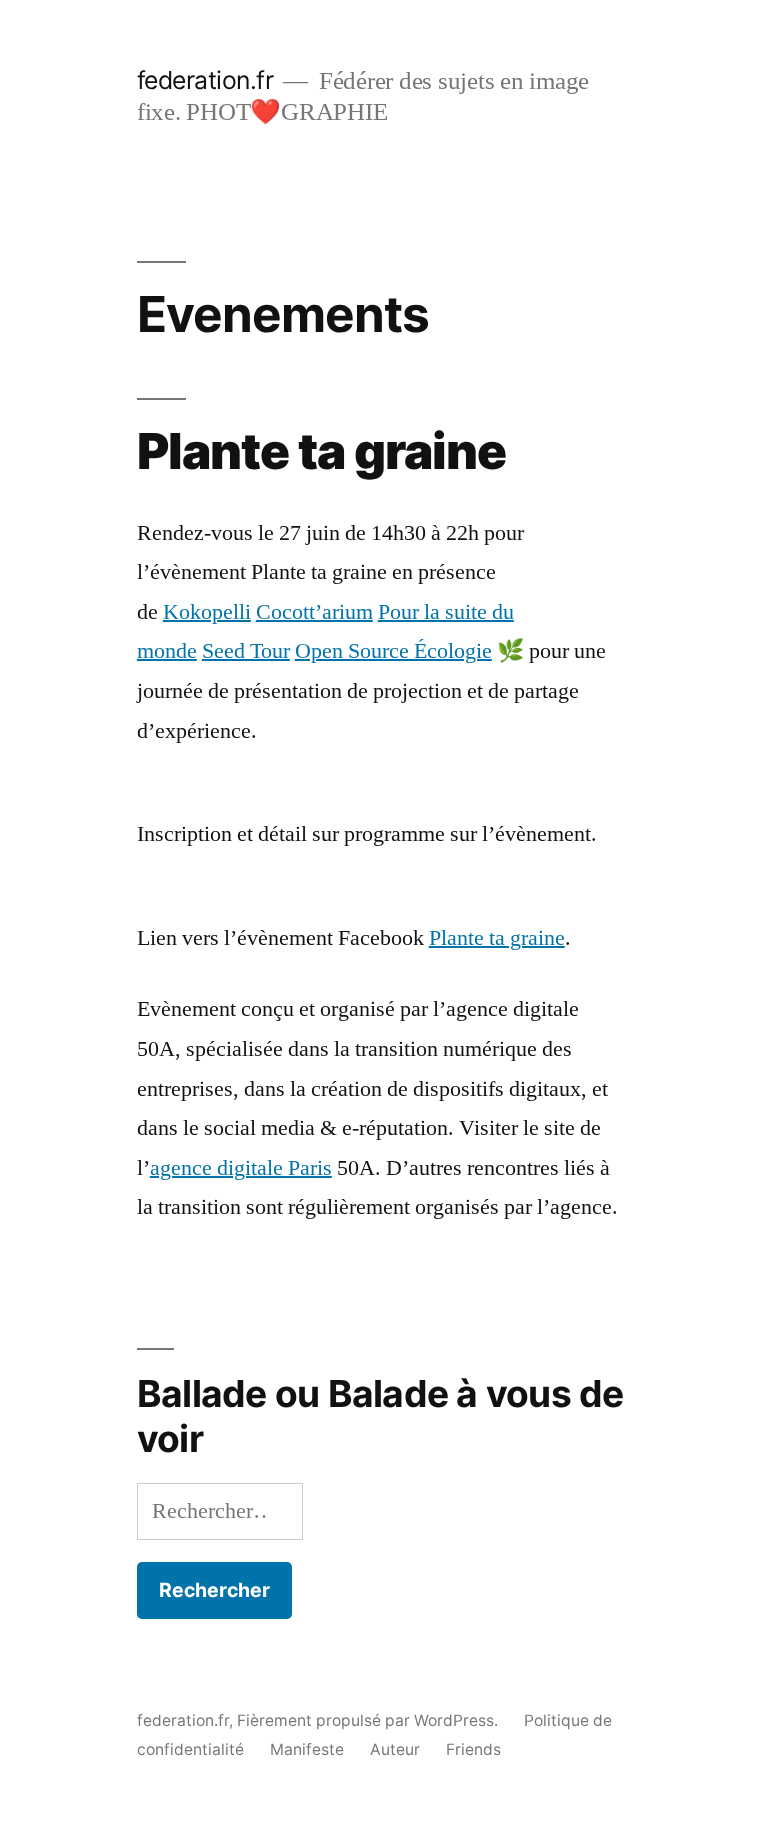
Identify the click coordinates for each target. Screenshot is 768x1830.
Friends (473, 1749)
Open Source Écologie (393, 651)
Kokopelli (207, 612)
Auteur (395, 1749)
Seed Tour (246, 651)
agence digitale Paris (241, 1168)
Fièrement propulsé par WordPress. (369, 1720)
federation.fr (205, 80)
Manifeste (307, 1749)
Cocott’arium (314, 612)
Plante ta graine (497, 938)
